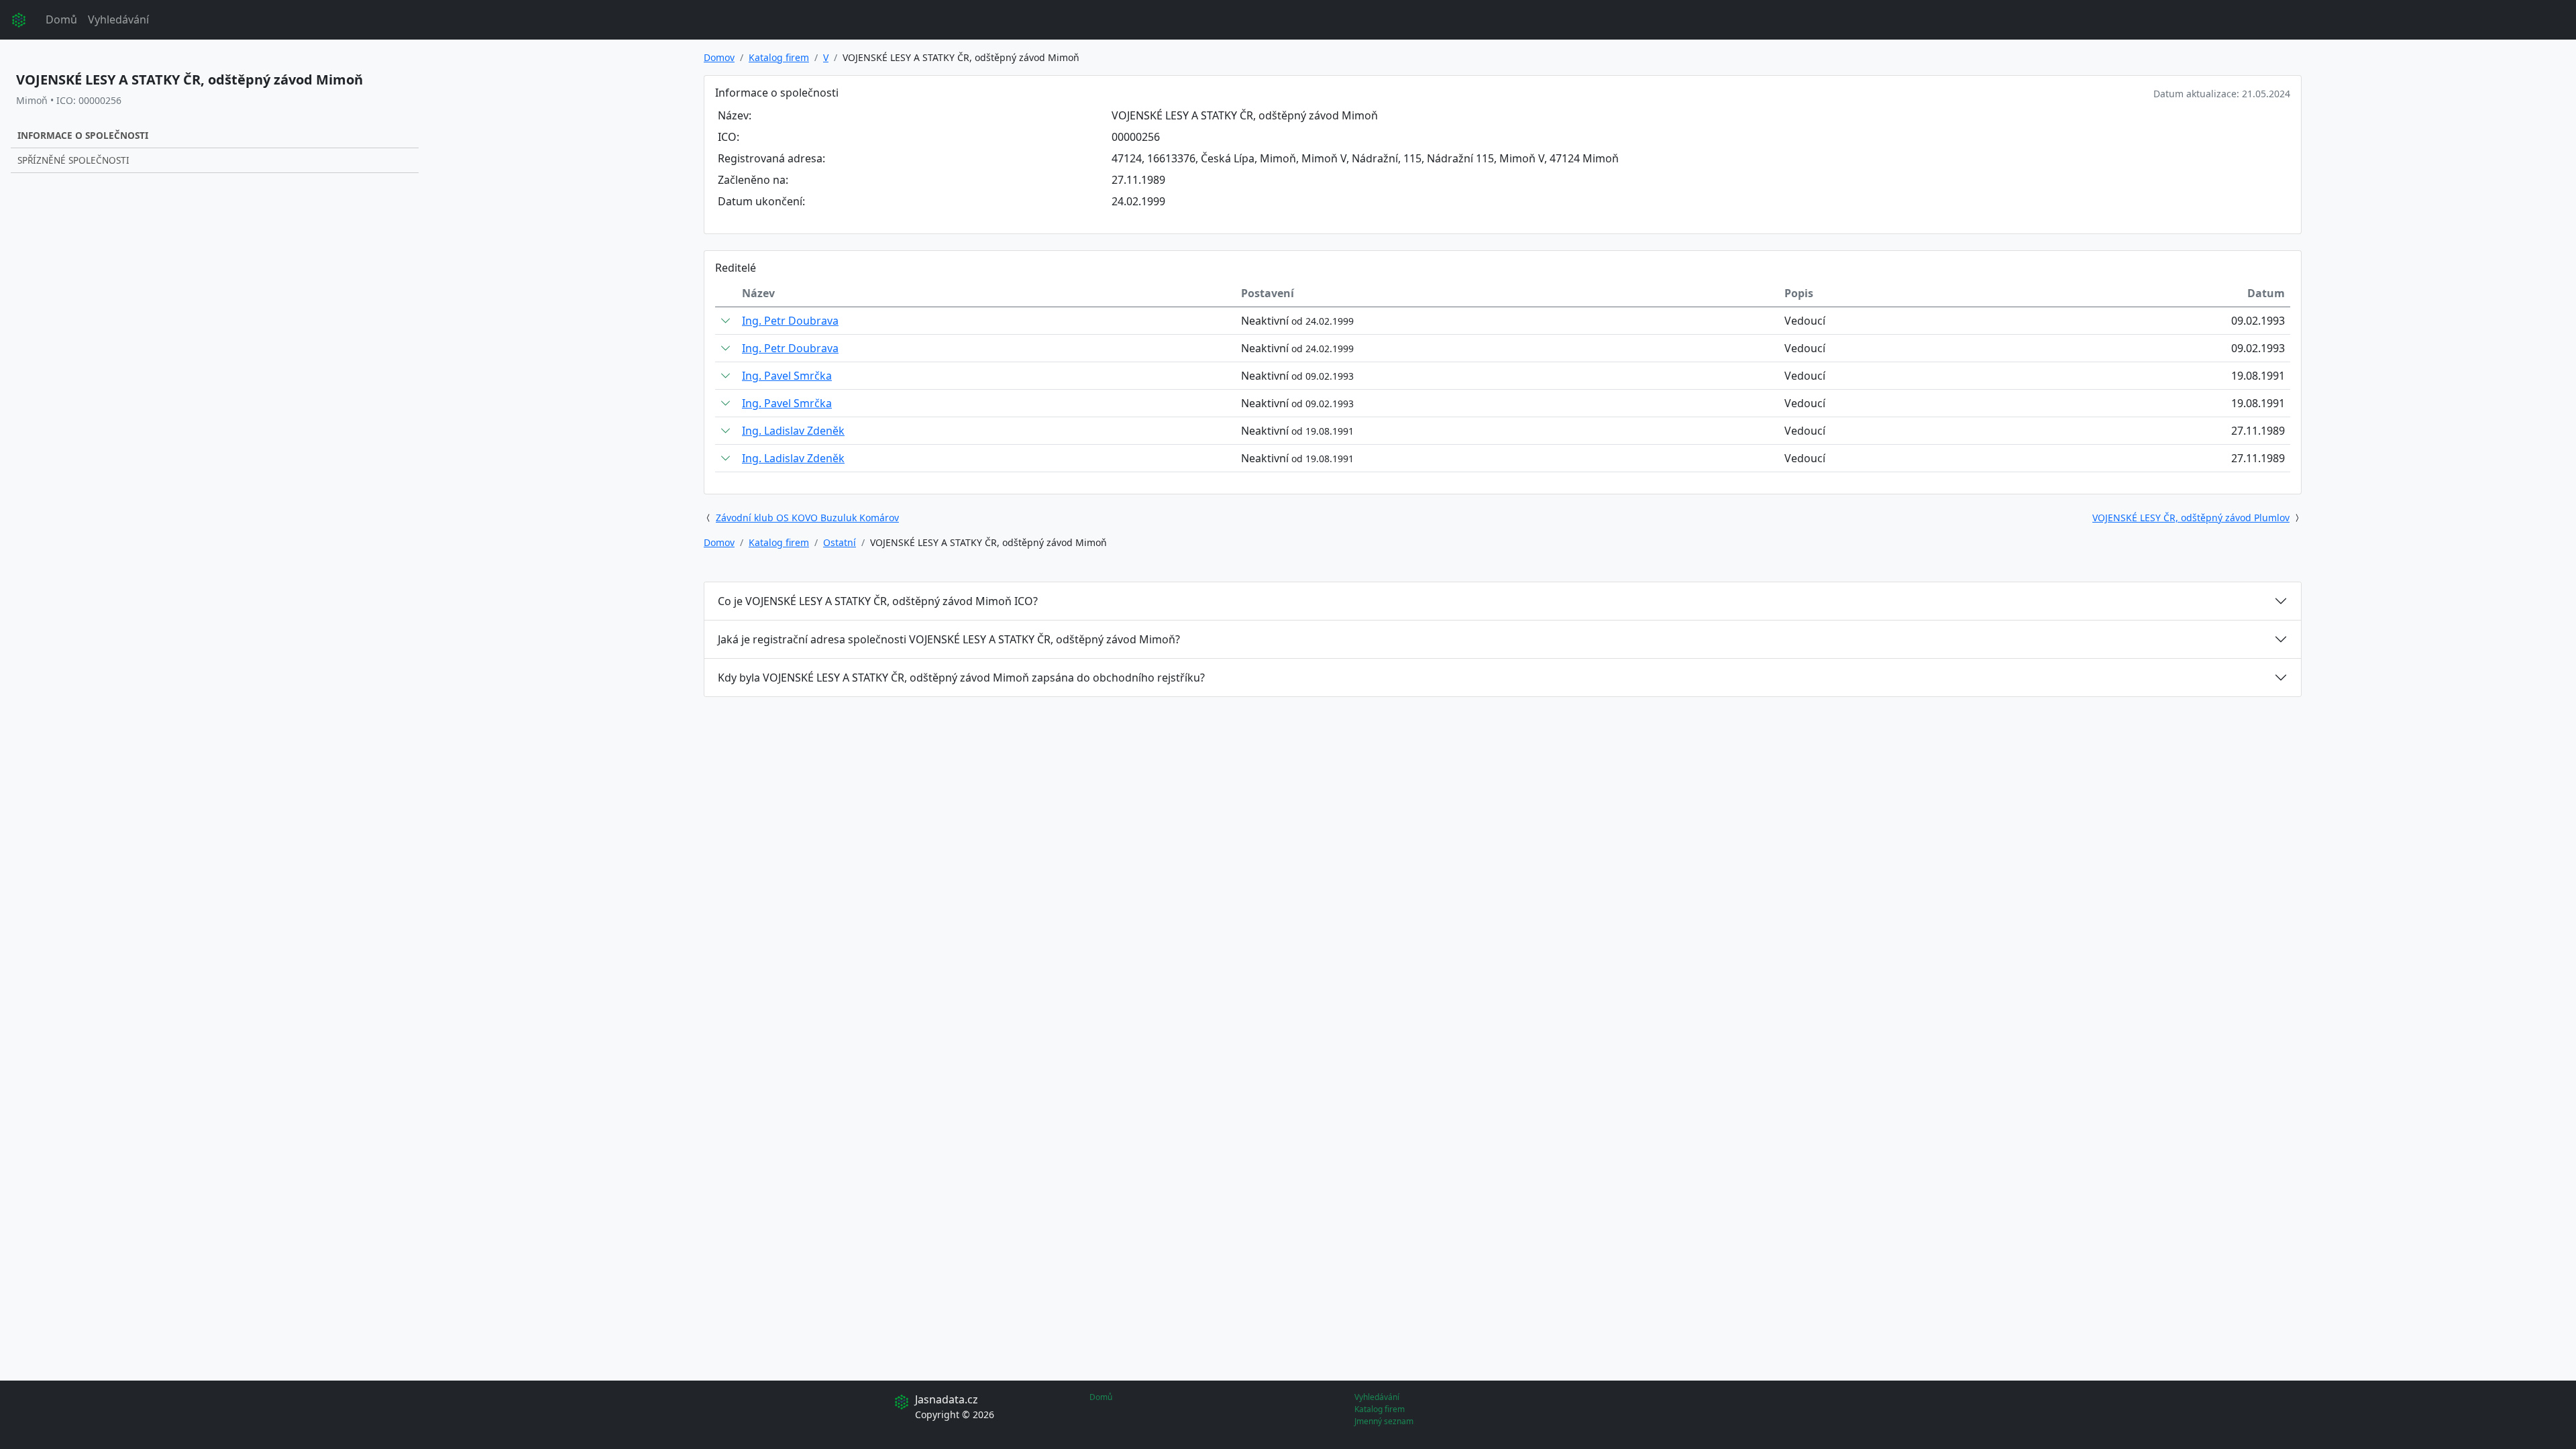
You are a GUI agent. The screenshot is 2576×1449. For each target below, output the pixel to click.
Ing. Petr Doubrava (790, 321)
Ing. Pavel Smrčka (787, 376)
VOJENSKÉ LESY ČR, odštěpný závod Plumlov (2191, 518)
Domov (719, 57)
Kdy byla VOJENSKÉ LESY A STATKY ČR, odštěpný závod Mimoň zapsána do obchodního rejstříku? (961, 678)
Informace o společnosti (83, 135)
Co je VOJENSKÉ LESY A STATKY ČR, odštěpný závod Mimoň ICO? (878, 601)
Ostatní (840, 542)
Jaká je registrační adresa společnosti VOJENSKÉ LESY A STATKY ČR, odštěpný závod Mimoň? (949, 639)
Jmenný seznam (1384, 1421)
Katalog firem (779, 57)
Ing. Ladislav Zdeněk (793, 431)
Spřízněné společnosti (73, 160)
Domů (61, 19)
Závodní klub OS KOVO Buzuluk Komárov (807, 518)
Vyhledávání (118, 19)
